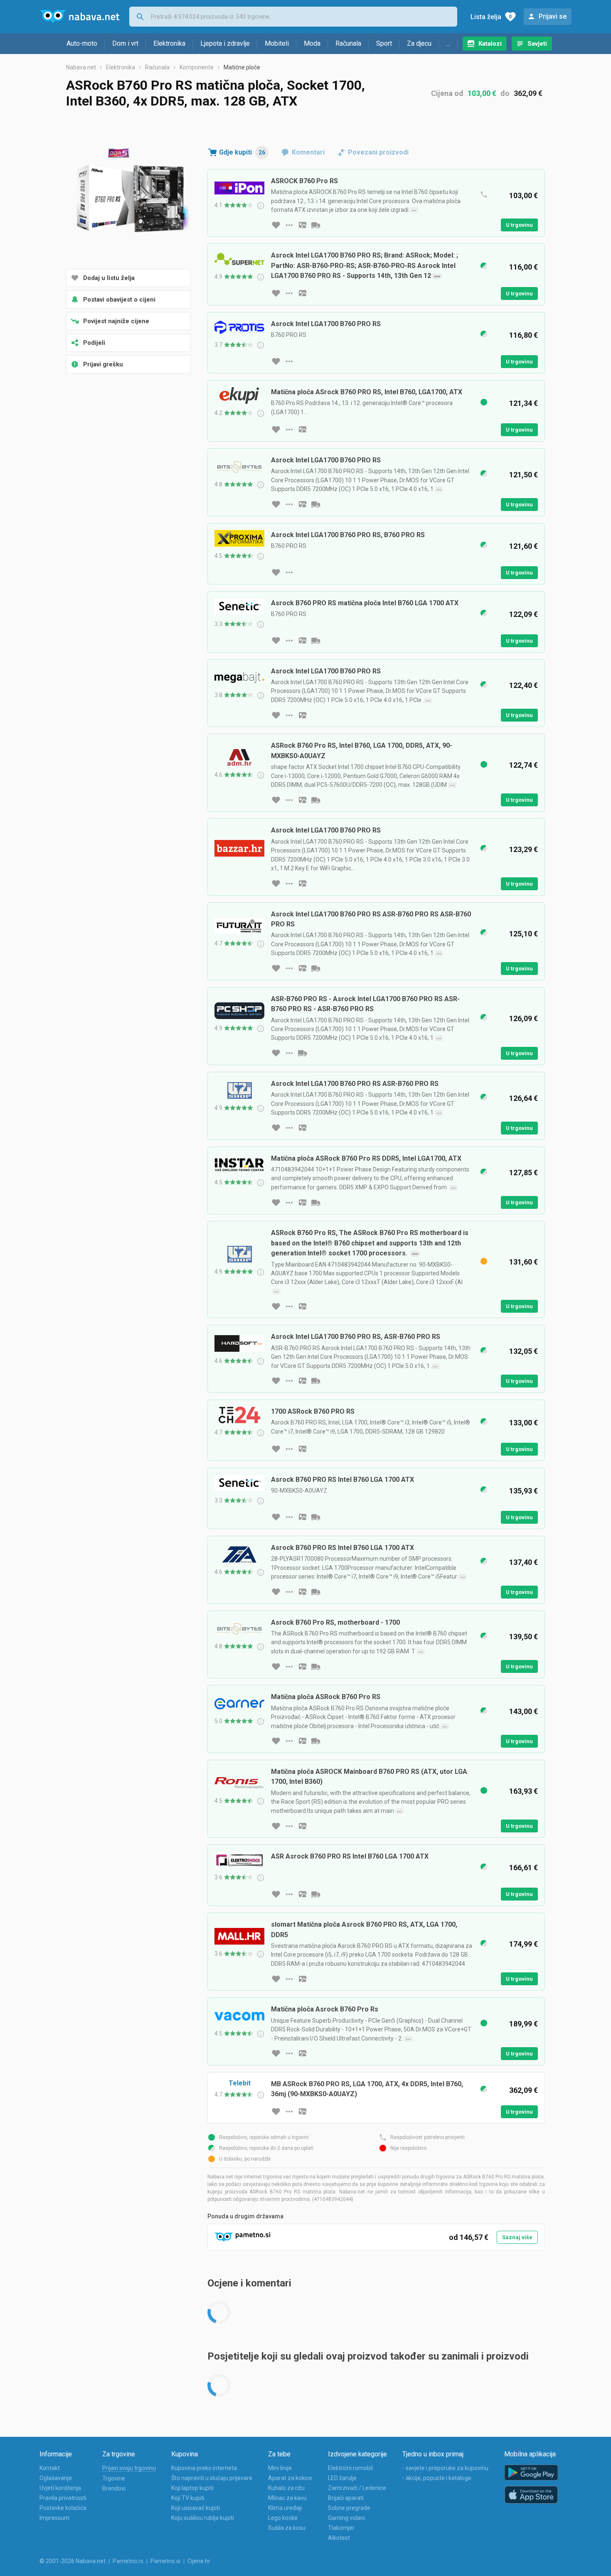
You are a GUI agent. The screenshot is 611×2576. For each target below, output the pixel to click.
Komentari (308, 152)
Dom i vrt (125, 43)
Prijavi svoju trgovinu (129, 2468)
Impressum (54, 2518)
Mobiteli (277, 43)
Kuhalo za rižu (286, 2488)
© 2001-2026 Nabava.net (73, 2561)
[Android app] (531, 2473)
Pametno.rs (128, 2561)
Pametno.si (165, 2561)
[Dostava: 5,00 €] (316, 1592)
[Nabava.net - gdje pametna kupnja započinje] (79, 17)
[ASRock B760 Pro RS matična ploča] (128, 199)
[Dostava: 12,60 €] (316, 641)
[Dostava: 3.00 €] (316, 968)
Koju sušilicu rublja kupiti (203, 2518)
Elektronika (169, 43)
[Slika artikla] (303, 225)
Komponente (197, 67)
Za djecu (419, 43)
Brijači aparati (346, 2498)
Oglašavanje (56, 2478)
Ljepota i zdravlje (225, 43)
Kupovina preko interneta (204, 2468)
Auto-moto (82, 43)
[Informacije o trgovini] (289, 225)
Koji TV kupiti (188, 2498)
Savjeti (537, 44)
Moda (312, 43)
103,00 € (482, 93)
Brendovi (114, 2488)
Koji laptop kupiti (192, 2488)
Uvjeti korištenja (60, 2488)
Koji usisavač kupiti (196, 2508)
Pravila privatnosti (63, 2498)
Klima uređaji (285, 2508)
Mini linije (280, 2468)
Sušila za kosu (287, 2528)
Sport (384, 43)
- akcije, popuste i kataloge (437, 2478)
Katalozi (490, 44)
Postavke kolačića (63, 2508)
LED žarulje (342, 2478)
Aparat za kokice (290, 2478)
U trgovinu (519, 225)
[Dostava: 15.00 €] (316, 225)
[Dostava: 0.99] (316, 1203)
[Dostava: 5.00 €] (303, 1053)
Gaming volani (346, 2518)
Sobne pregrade (349, 2508)
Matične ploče (242, 67)
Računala (348, 43)
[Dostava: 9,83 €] (316, 1517)
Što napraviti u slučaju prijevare (212, 2478)
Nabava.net (81, 67)
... (448, 43)
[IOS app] (531, 2495)
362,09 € (528, 93)
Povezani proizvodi (378, 152)
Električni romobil (350, 2468)
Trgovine (114, 2478)
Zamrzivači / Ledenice (357, 2488)
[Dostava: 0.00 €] (316, 1381)
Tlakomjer (341, 2528)
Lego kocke (283, 2518)
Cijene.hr (199, 2561)
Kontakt (50, 2468)
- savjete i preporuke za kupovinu (445, 2468)
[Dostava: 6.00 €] (316, 800)
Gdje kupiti (242, 152)
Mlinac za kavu (287, 2498)
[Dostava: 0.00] (316, 504)
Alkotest (339, 2538)
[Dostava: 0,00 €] (316, 1741)
